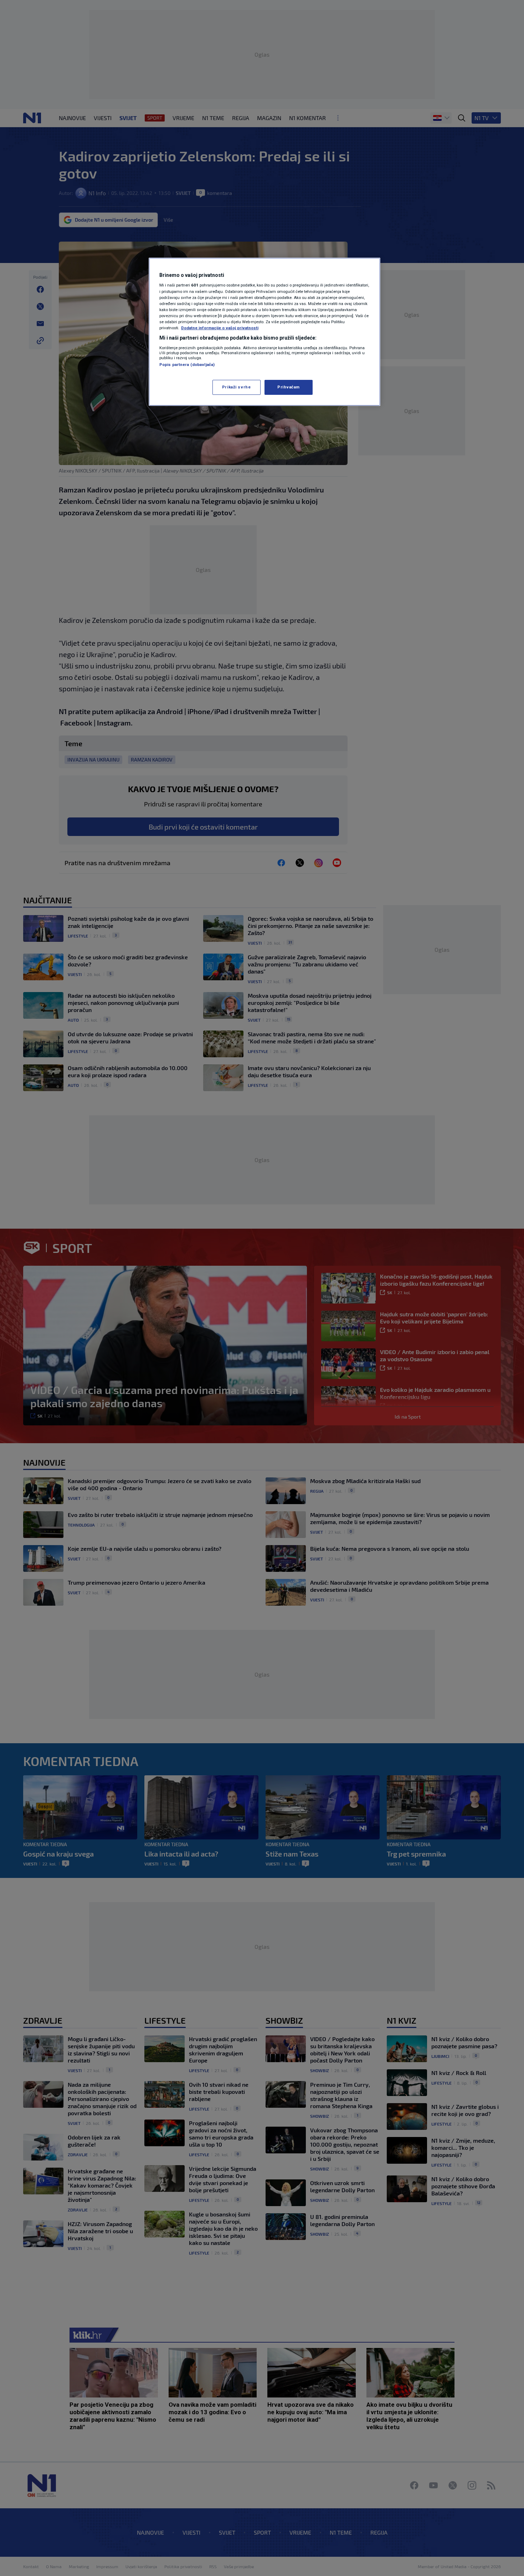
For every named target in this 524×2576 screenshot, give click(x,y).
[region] (264, 332)
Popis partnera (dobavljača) (187, 365)
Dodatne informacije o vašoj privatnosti (220, 328)
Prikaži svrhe (236, 387)
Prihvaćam (289, 387)
